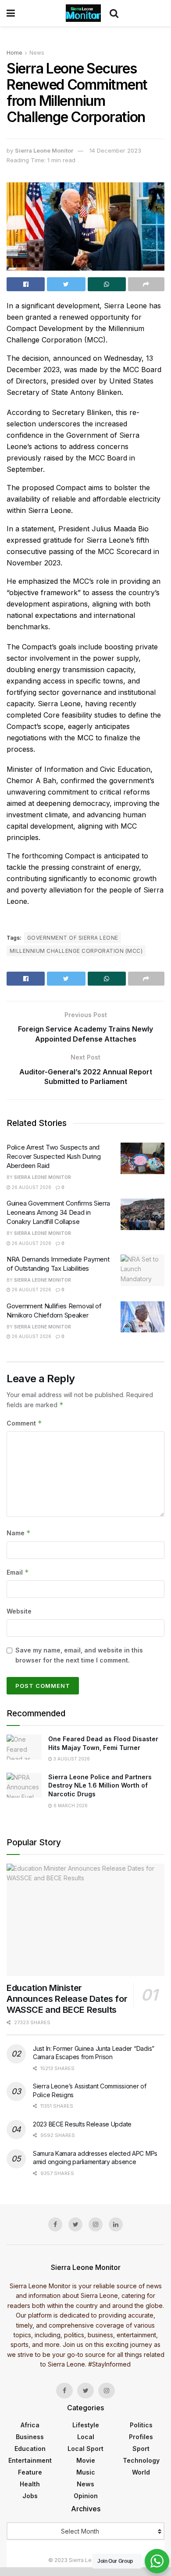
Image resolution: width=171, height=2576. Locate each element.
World (141, 2472)
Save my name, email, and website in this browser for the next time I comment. (79, 1655)
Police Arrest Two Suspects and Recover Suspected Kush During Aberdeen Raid (53, 1156)
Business (30, 2437)
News (37, 53)
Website (19, 1611)
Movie (86, 2460)
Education (30, 2449)
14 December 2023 (115, 150)
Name (19, 1533)
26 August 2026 (31, 1187)
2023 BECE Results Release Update (82, 2124)
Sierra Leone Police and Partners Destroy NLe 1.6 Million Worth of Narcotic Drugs (100, 1785)
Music (86, 2472)
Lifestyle (86, 2425)
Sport (141, 2449)
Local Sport (85, 2449)
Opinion (86, 2496)
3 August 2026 (71, 1759)
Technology (141, 2460)
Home (14, 53)
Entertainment (30, 2460)
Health (30, 2484)
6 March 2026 (70, 1806)
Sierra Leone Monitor (44, 150)
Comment (24, 1423)
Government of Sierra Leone (73, 938)
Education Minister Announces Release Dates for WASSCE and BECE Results (67, 1999)
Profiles (141, 2437)
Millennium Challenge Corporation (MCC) (76, 951)
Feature (30, 2472)
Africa (30, 2425)
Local (86, 2437)
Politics (141, 2425)
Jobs (30, 2496)
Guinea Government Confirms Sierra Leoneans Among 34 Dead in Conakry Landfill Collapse (58, 1212)
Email (18, 1572)
